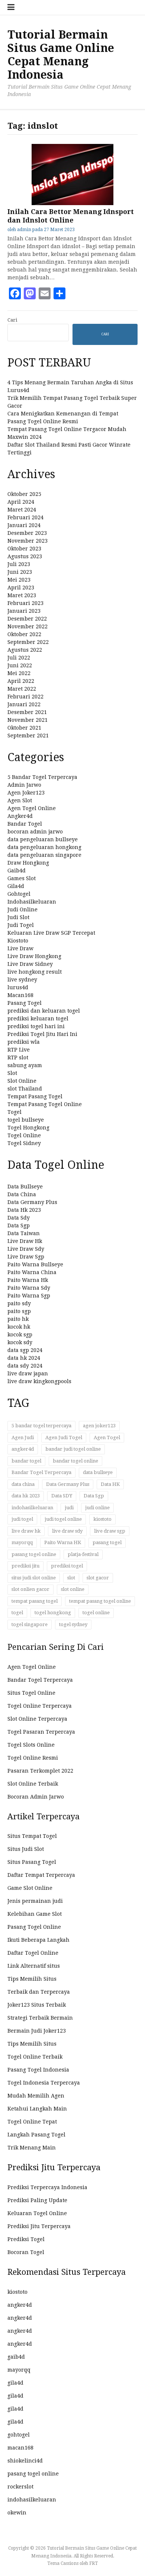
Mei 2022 (19, 673)
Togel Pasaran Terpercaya (41, 1732)
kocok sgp (20, 1335)
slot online (73, 1589)
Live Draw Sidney (30, 964)
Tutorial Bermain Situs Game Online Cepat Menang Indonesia (61, 55)
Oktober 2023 (24, 549)
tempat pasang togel (35, 1601)
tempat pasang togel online (100, 1601)
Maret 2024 (22, 510)
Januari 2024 (24, 525)
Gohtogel (19, 894)
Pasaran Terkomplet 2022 (40, 1771)
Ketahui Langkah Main (37, 2109)
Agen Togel (107, 1437)
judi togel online (63, 1519)
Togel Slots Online (31, 1745)
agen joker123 (99, 1426)
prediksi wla (24, 1042)
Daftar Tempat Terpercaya (41, 1875)
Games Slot (22, 878)
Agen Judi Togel (64, 1437)
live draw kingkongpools (39, 1381)
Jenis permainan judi (35, 1901)
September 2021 (28, 736)
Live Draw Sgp (26, 1257)
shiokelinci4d (25, 2461)
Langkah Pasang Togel (36, 2135)
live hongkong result (35, 972)
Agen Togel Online (32, 808)
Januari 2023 (24, 611)
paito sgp (19, 1311)
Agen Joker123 (26, 793)
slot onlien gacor (30, 1589)
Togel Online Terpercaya (40, 1706)
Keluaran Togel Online (37, 2213)
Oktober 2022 (24, 634)
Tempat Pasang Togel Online (45, 1104)
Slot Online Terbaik (33, 1784)
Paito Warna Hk (28, 1280)
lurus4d (18, 987)
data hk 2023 (26, 1496)
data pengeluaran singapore (44, 855)
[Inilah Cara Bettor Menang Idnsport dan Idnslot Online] (72, 203)
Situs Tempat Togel (32, 1836)
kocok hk (19, 1327)
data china (23, 1484)
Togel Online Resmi (33, 1758)
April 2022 (21, 681)
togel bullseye (26, 1120)
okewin (17, 2513)
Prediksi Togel (26, 2239)
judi (69, 1508)
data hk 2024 (24, 1358)
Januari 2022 (24, 704)
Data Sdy (19, 1218)
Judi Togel (21, 925)
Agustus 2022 (25, 650)
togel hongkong (53, 1613)
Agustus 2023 (25, 556)
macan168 (20, 2448)
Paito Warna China (32, 1272)
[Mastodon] (30, 293)
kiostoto (102, 1519)
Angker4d (20, 816)
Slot (12, 1073)
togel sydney (73, 1624)
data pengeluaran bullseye (43, 839)
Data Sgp (19, 1226)
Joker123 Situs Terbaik (37, 2005)
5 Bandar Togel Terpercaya (42, 777)
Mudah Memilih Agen (36, 2096)
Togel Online (24, 1135)
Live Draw (20, 948)
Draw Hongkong (28, 863)
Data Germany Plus (32, 1202)
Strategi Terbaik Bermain (40, 2018)
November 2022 (28, 626)
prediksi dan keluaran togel (44, 1011)
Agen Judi (23, 1437)
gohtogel (19, 2435)
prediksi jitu (25, 1566)
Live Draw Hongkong (34, 956)
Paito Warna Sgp (29, 1296)
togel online (96, 1613)
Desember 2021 (27, 712)
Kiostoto (18, 941)
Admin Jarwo (24, 785)
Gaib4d (17, 871)
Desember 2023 (27, 533)
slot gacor (98, 1578)
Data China (22, 1194)
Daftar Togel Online (33, 1953)
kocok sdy (20, 1342)
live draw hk (26, 1531)
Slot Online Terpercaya (37, 1719)
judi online (97, 1508)
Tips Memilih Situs (32, 1979)
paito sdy (19, 1303)
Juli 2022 (19, 658)
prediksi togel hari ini (36, 1026)
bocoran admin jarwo (35, 832)
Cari (12, 320)
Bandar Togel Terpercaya (41, 1472)
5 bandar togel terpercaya (41, 1426)
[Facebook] (15, 293)
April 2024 (21, 502)
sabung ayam (25, 1065)
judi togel (22, 1519)
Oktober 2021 (24, 728)
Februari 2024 (25, 517)
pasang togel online (34, 1554)
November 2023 (28, 541)
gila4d (15, 2383)
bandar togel (26, 1461)
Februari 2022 (25, 697)
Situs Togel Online (31, 1693)
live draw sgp (110, 1531)
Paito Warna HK (63, 1542)
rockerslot (20, 2487)
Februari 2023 (25, 603)
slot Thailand (25, 1089)
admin (24, 230)
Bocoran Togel (26, 2252)
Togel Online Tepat (32, 2122)
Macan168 (20, 995)
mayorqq (22, 1542)
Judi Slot (18, 917)
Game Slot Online (30, 1888)
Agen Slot (20, 800)
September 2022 (28, 642)
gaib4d (16, 2357)
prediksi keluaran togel (38, 1019)
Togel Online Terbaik (35, 2057)
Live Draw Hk (25, 1241)
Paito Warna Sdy (29, 1288)
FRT (94, 2563)
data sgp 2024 (25, 1350)
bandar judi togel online (73, 1449)
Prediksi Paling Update (37, 2200)
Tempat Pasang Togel (35, 1096)
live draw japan (28, 1373)
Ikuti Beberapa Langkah (38, 1940)
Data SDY (62, 1496)
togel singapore (30, 1624)
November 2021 (28, 720)
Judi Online (22, 909)
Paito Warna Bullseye (35, 1264)
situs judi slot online (34, 1578)
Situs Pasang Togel (32, 1862)
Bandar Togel (25, 824)
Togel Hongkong (28, 1128)
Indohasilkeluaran (32, 902)
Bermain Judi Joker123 (37, 2031)
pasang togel (107, 1542)
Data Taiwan (24, 1233)
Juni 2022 (20, 665)
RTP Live (19, 1050)
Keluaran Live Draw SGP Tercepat (51, 933)
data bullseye (98, 1472)
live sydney (22, 980)
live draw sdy (67, 1531)
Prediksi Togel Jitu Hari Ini (42, 1034)
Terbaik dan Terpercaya (39, 1992)
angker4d (23, 1449)
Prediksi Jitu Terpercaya (39, 2226)
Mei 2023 (19, 580)
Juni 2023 (20, 572)
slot (71, 1578)
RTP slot (18, 1057)
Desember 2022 (27, 619)
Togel (14, 1112)
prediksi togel (67, 1566)
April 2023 (21, 588)
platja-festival (83, 1554)
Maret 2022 (22, 689)
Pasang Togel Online (34, 1927)
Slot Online (22, 1081)
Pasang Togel (25, 1003)
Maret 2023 (22, 595)
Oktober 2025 (24, 494)
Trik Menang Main (32, 2148)
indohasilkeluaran (32, 1508)
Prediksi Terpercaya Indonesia (47, 2187)
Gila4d (16, 886)
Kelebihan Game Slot (35, 1914)
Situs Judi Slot (26, 1849)
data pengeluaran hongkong (44, 847)
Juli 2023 (19, 564)
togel (17, 1613)
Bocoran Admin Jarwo (36, 1797)
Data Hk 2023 (24, 1210)
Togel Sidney (24, 1143)
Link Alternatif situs (34, 1966)
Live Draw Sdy (26, 1249)
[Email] (45, 293)
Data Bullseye (25, 1187)
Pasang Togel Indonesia (38, 2070)
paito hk (18, 1319)
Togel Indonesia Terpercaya (44, 2083)
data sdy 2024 (25, 1366)
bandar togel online (75, 1461)
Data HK (110, 1484)
